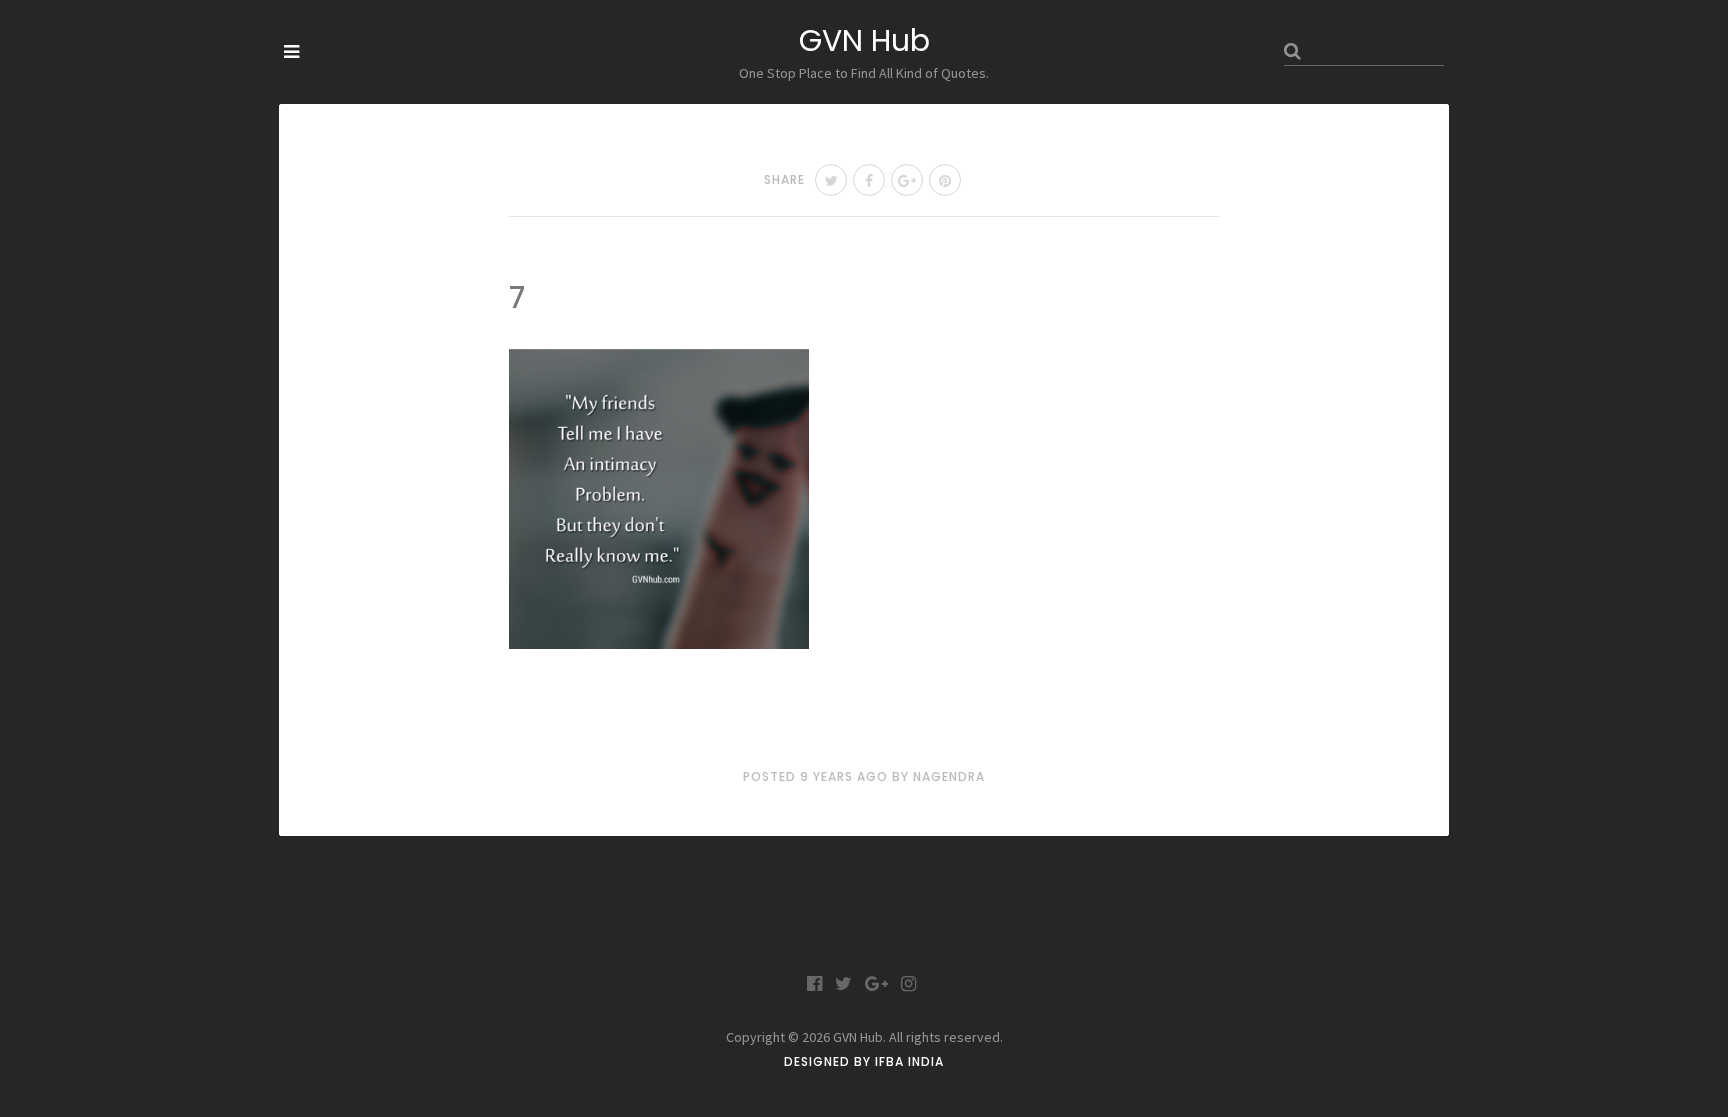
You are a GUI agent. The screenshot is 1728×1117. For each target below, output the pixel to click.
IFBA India (909, 1061)
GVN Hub (864, 40)
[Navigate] (291, 52)
